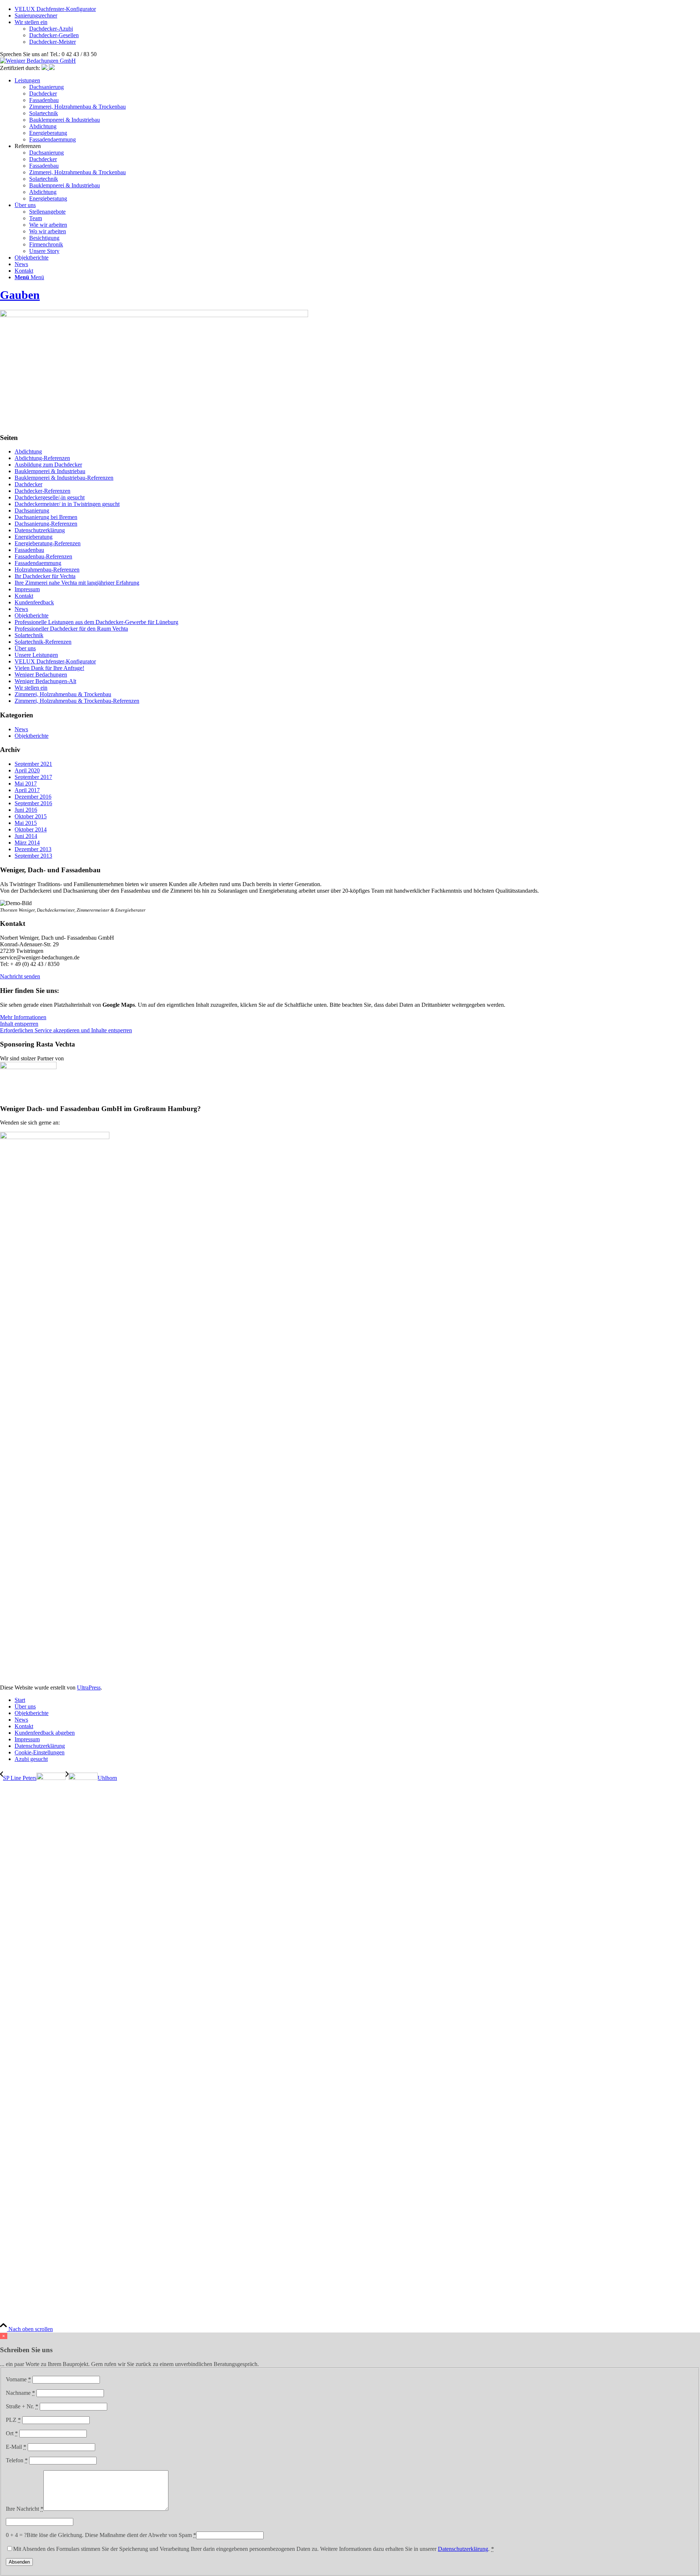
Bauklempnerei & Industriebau (50, 471)
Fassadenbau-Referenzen (43, 556)
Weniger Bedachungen (41, 675)
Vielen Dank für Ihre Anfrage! (49, 668)
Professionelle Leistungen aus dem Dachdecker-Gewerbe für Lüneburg (96, 622)
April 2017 (27, 790)
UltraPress (89, 1688)
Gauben (20, 295)
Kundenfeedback (34, 602)
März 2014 (27, 843)
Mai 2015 (26, 823)
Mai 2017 (26, 784)
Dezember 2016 (33, 797)
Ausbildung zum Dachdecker (48, 465)
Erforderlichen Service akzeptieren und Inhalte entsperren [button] (66, 1030)
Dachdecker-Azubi (51, 29)
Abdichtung (28, 451)
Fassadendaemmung (38, 563)
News (21, 609)
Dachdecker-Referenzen (42, 491)
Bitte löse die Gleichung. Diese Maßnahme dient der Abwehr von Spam (111, 2535)
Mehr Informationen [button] (23, 1017)
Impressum (27, 589)
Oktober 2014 (31, 829)
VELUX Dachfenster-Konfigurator (55, 9)
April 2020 (27, 770)
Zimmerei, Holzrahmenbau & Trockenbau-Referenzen (77, 701)
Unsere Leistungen (36, 655)
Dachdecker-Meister (52, 42)
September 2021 (33, 764)
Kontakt (24, 596)
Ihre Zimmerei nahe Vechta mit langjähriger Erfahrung (77, 583)
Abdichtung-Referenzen (42, 458)
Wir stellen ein (31, 22)
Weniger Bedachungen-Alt (45, 681)
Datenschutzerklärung (40, 530)
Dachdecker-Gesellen (54, 35)
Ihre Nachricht (25, 2509)
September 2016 (33, 803)
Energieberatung (34, 537)
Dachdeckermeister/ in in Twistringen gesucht (67, 504)
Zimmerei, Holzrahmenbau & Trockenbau (63, 694)
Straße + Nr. (22, 2406)
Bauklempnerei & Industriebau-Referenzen (64, 478)
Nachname (20, 2393)
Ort (12, 2433)
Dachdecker (28, 484)
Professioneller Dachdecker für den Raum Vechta (71, 629)
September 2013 (33, 856)
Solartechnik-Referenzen (43, 642)
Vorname (18, 2379)
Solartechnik (29, 635)
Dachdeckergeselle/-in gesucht (50, 497)
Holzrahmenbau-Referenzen (47, 570)
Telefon (17, 2460)
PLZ (13, 2420)
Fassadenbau (29, 550)
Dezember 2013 (33, 849)
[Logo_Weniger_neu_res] (38, 61)
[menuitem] (357, 110)
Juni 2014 (26, 836)
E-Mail (16, 2447)
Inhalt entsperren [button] (19, 1024)
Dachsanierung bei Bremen (46, 517)
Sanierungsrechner (36, 15)
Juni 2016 (26, 810)
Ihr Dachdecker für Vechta (45, 576)
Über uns (25, 648)
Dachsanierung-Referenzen (46, 524)
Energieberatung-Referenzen (48, 543)
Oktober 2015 (31, 816)
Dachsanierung (32, 510)
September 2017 (33, 777)
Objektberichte (32, 615)
